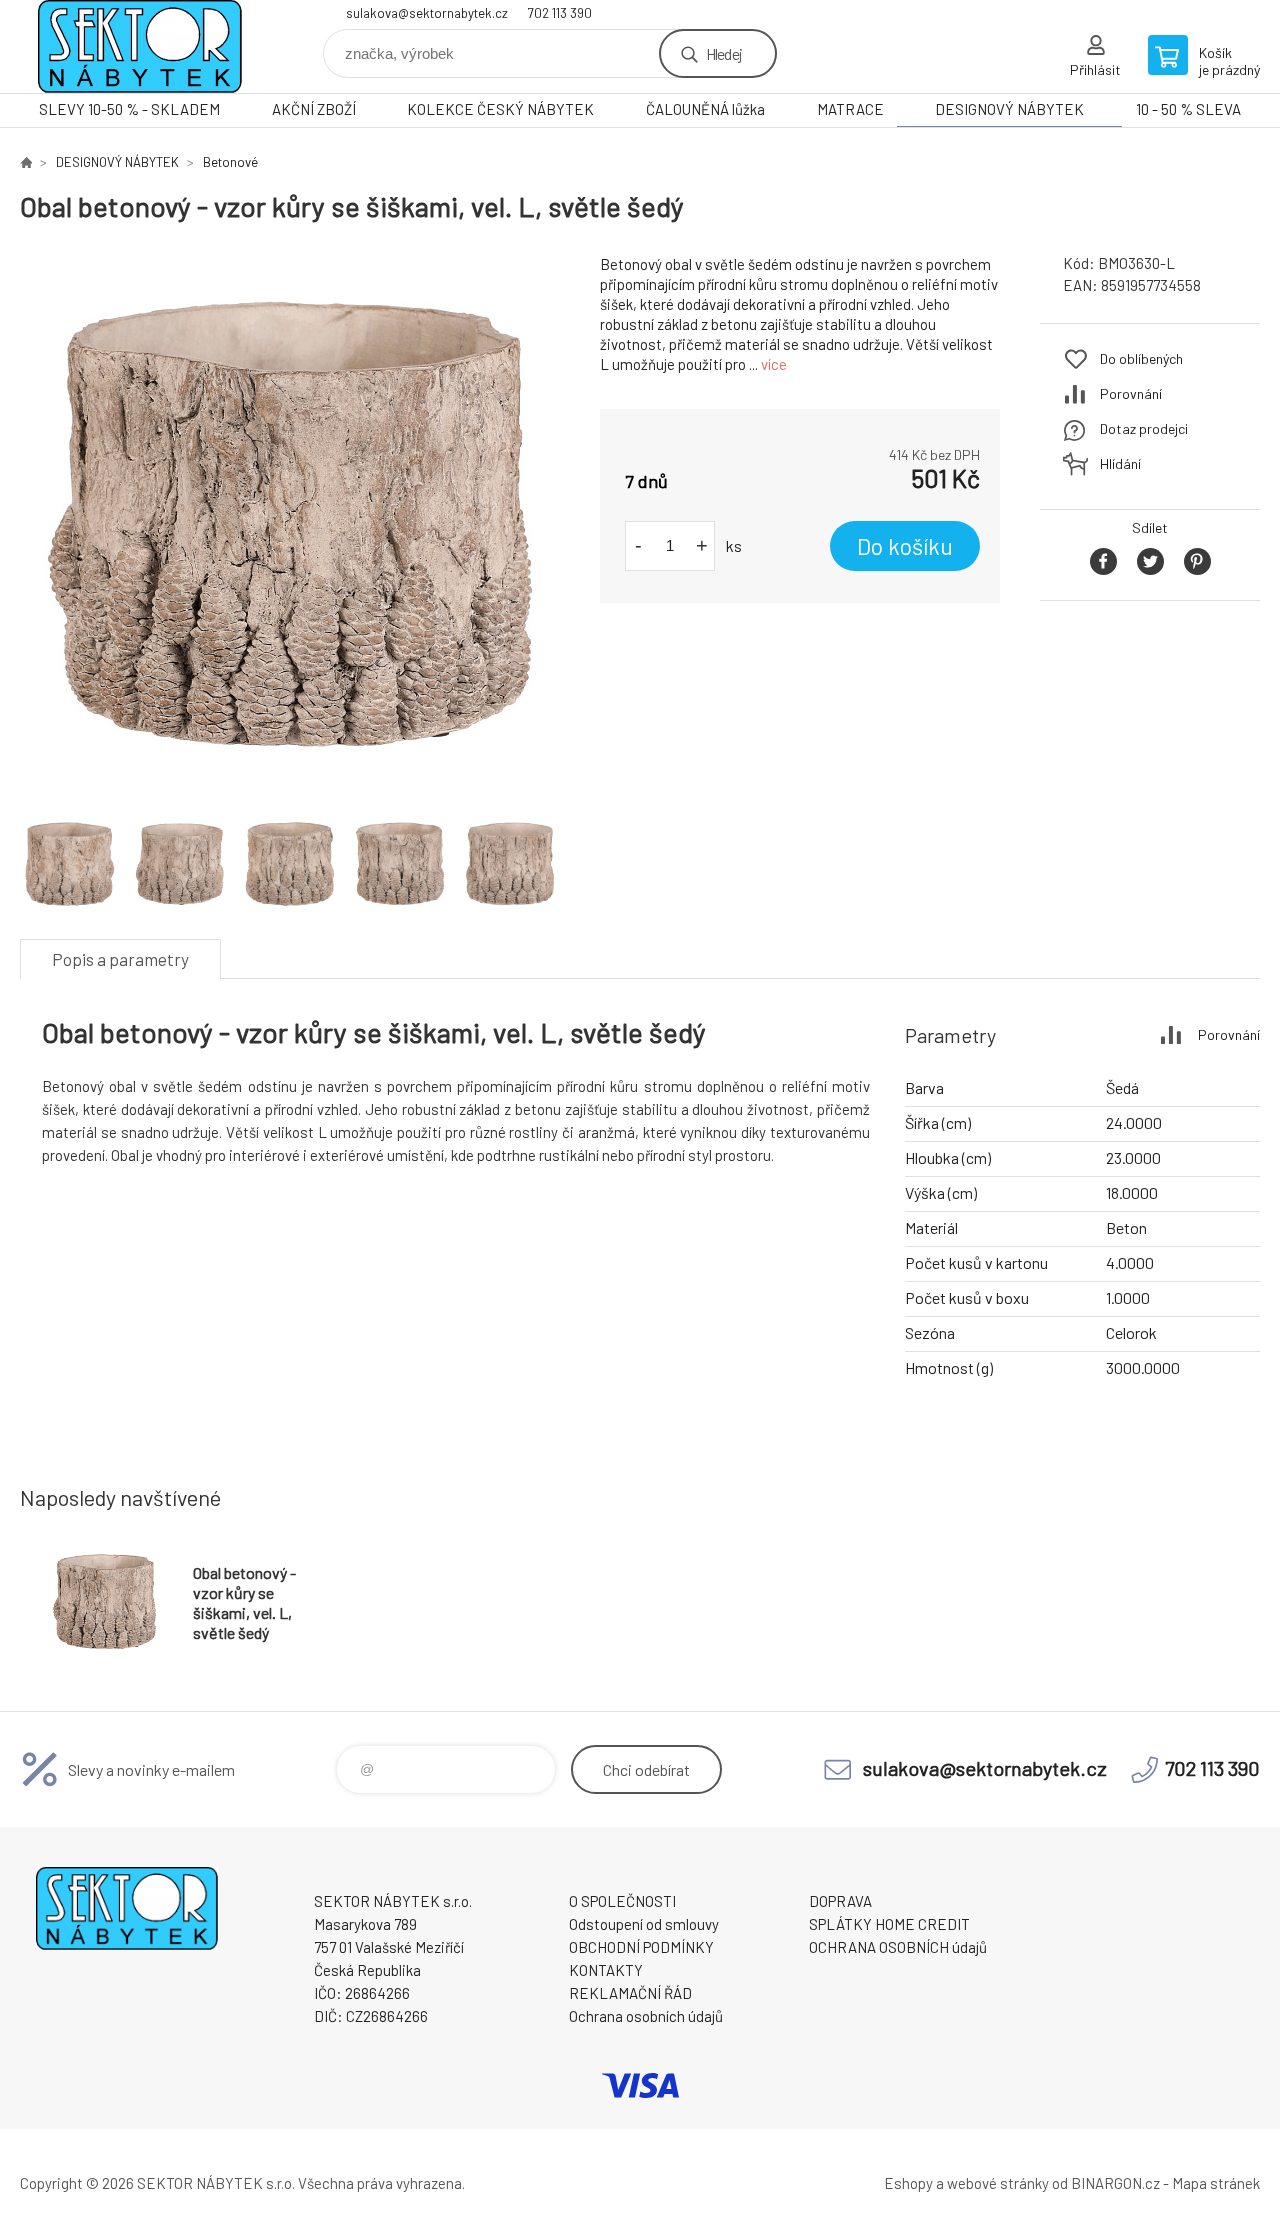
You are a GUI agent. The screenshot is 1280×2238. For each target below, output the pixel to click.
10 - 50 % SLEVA (1188, 109)
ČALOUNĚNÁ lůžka (705, 109)
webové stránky (998, 2183)
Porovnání (1131, 393)
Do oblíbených (1141, 358)
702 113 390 (560, 13)
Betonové (230, 162)
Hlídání (1120, 463)
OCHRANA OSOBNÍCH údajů (898, 1947)
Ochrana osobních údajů (646, 2016)
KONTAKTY (606, 1970)
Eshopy (908, 2183)
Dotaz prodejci (1144, 428)
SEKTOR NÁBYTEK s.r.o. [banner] (140, 46)
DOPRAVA (840, 1901)
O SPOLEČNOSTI (622, 1901)
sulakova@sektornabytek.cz (427, 13)
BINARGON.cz (1115, 2183)
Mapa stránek (1216, 2183)
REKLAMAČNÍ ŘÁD (630, 1993)
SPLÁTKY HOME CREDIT (889, 1924)
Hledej (724, 53)
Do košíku (905, 546)
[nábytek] (26, 162)
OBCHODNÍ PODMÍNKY (641, 1947)
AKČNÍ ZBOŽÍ (314, 109)
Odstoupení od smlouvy (644, 1924)
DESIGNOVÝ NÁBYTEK (1009, 109)
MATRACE (850, 109)
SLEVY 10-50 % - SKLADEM (129, 109)
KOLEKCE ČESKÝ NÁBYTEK (500, 109)
